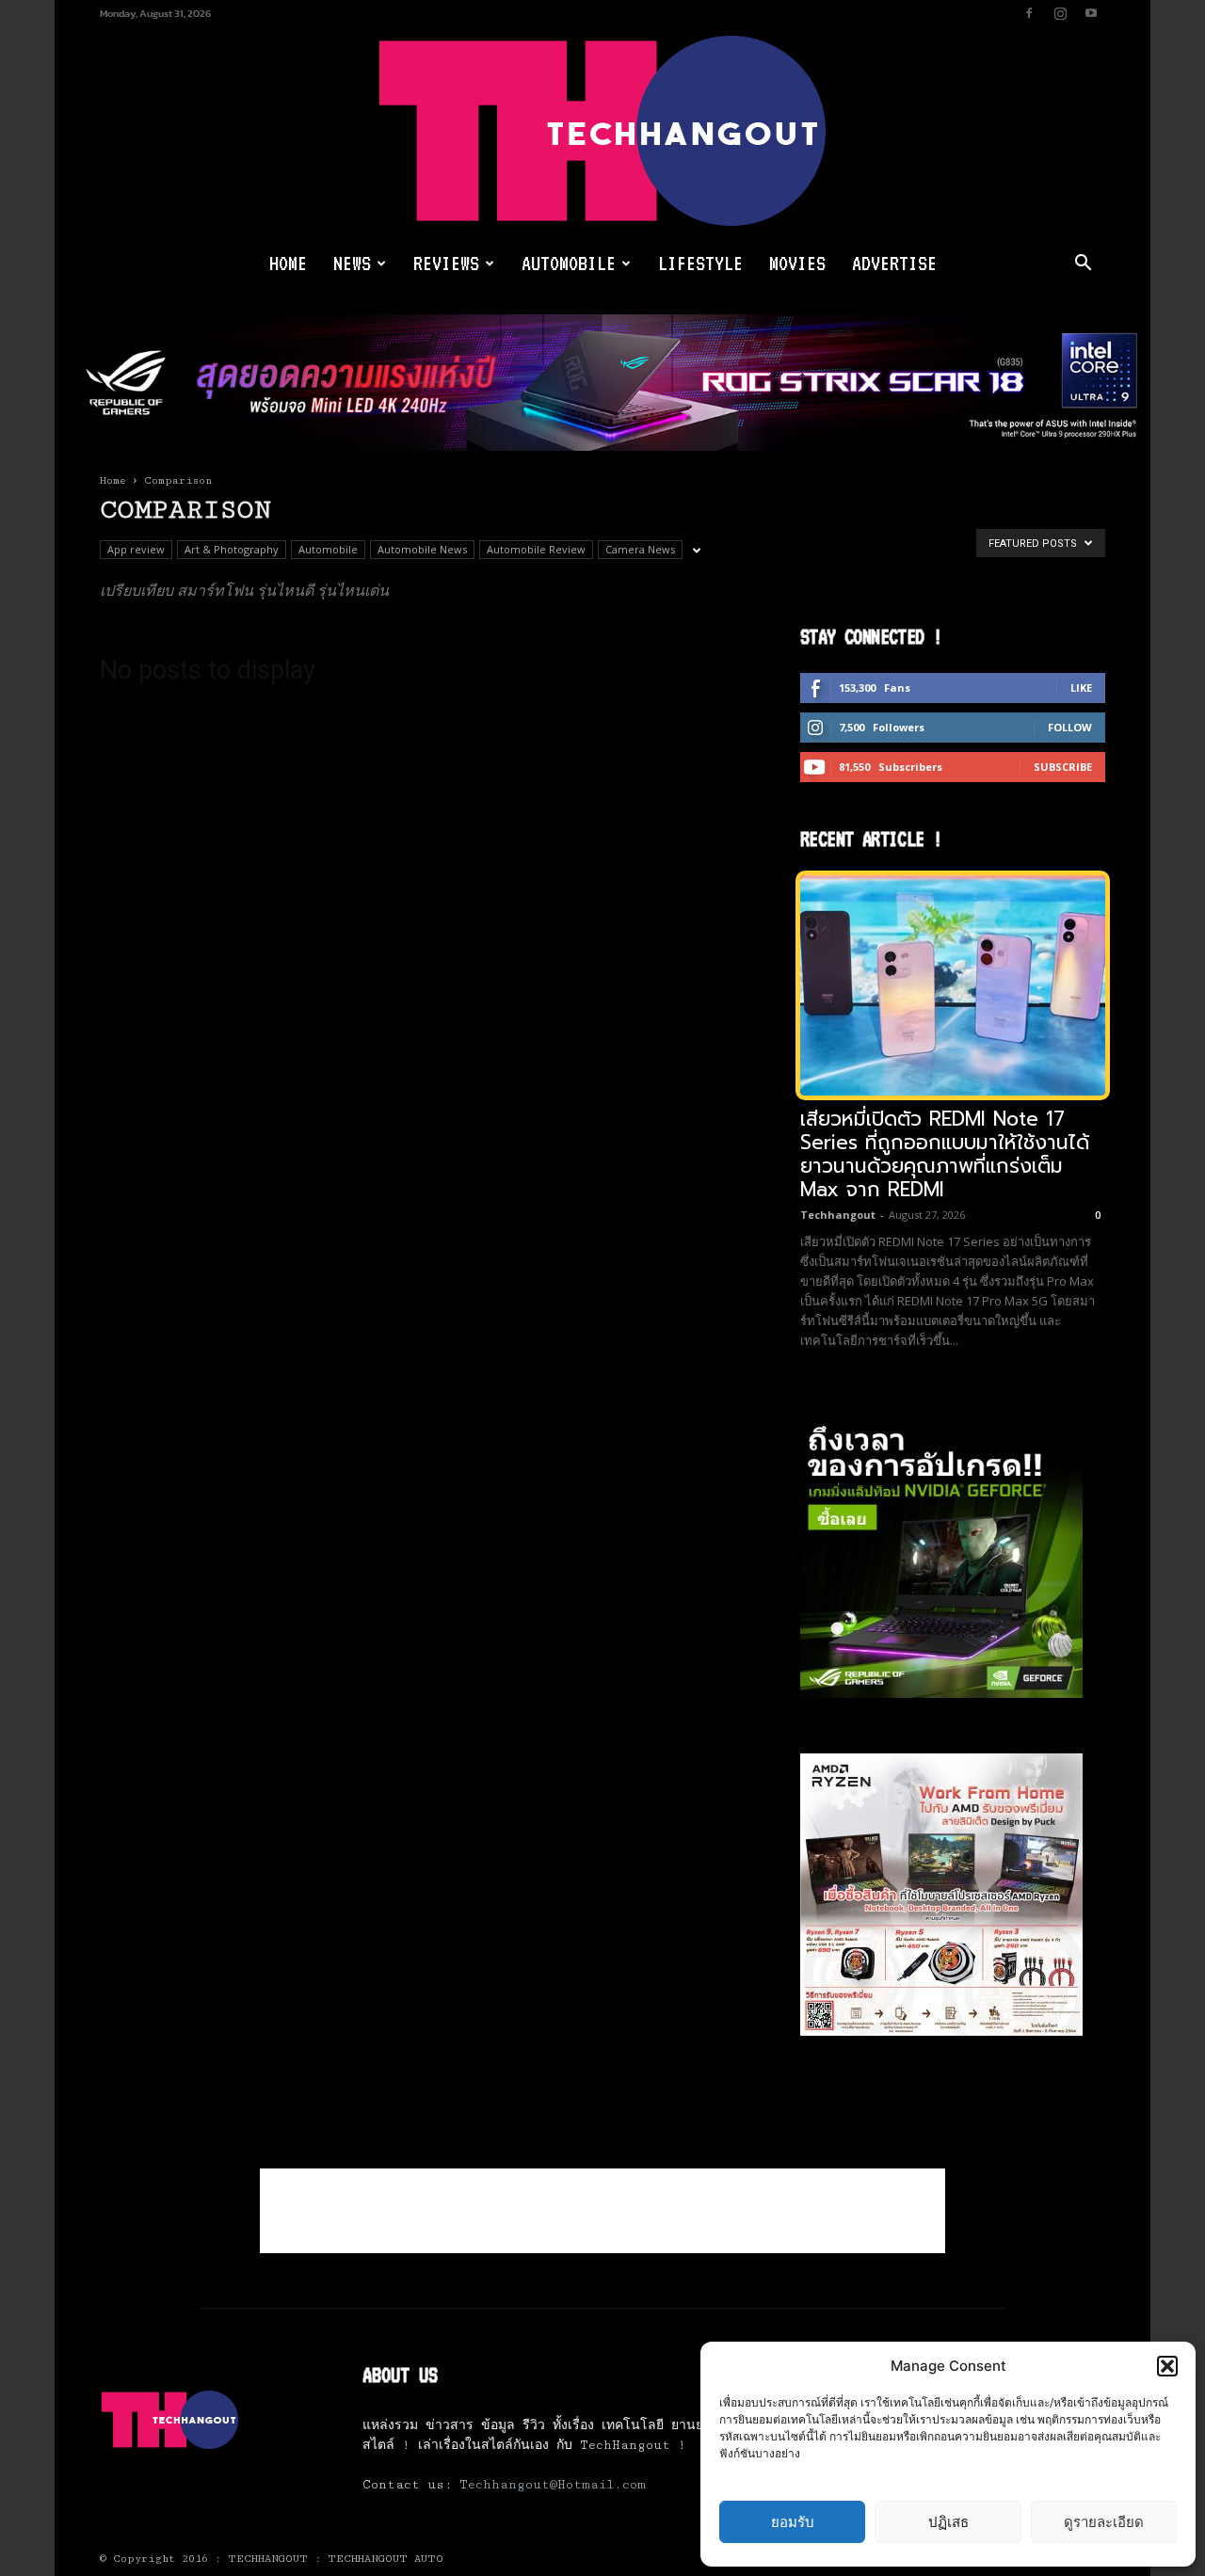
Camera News (640, 549)
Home (288, 263)
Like (1081, 688)
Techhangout (838, 1215)
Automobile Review (536, 549)
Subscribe (1063, 767)
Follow (1070, 727)
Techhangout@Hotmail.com (553, 2485)
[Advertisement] (602, 2211)
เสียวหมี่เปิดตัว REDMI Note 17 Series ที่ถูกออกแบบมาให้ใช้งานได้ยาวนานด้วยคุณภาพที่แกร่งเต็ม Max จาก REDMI (945, 1154)
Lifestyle (700, 263)
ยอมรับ (793, 2522)
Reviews (446, 263)
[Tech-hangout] (602, 131)
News (352, 263)
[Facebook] (1029, 13)
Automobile (569, 263)
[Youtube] (1091, 13)
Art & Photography (232, 549)
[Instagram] (1060, 13)
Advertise (894, 263)
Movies (797, 263)
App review (136, 549)
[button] (1167, 2366)
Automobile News (422, 549)
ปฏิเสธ (948, 2522)
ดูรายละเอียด (1104, 2522)
